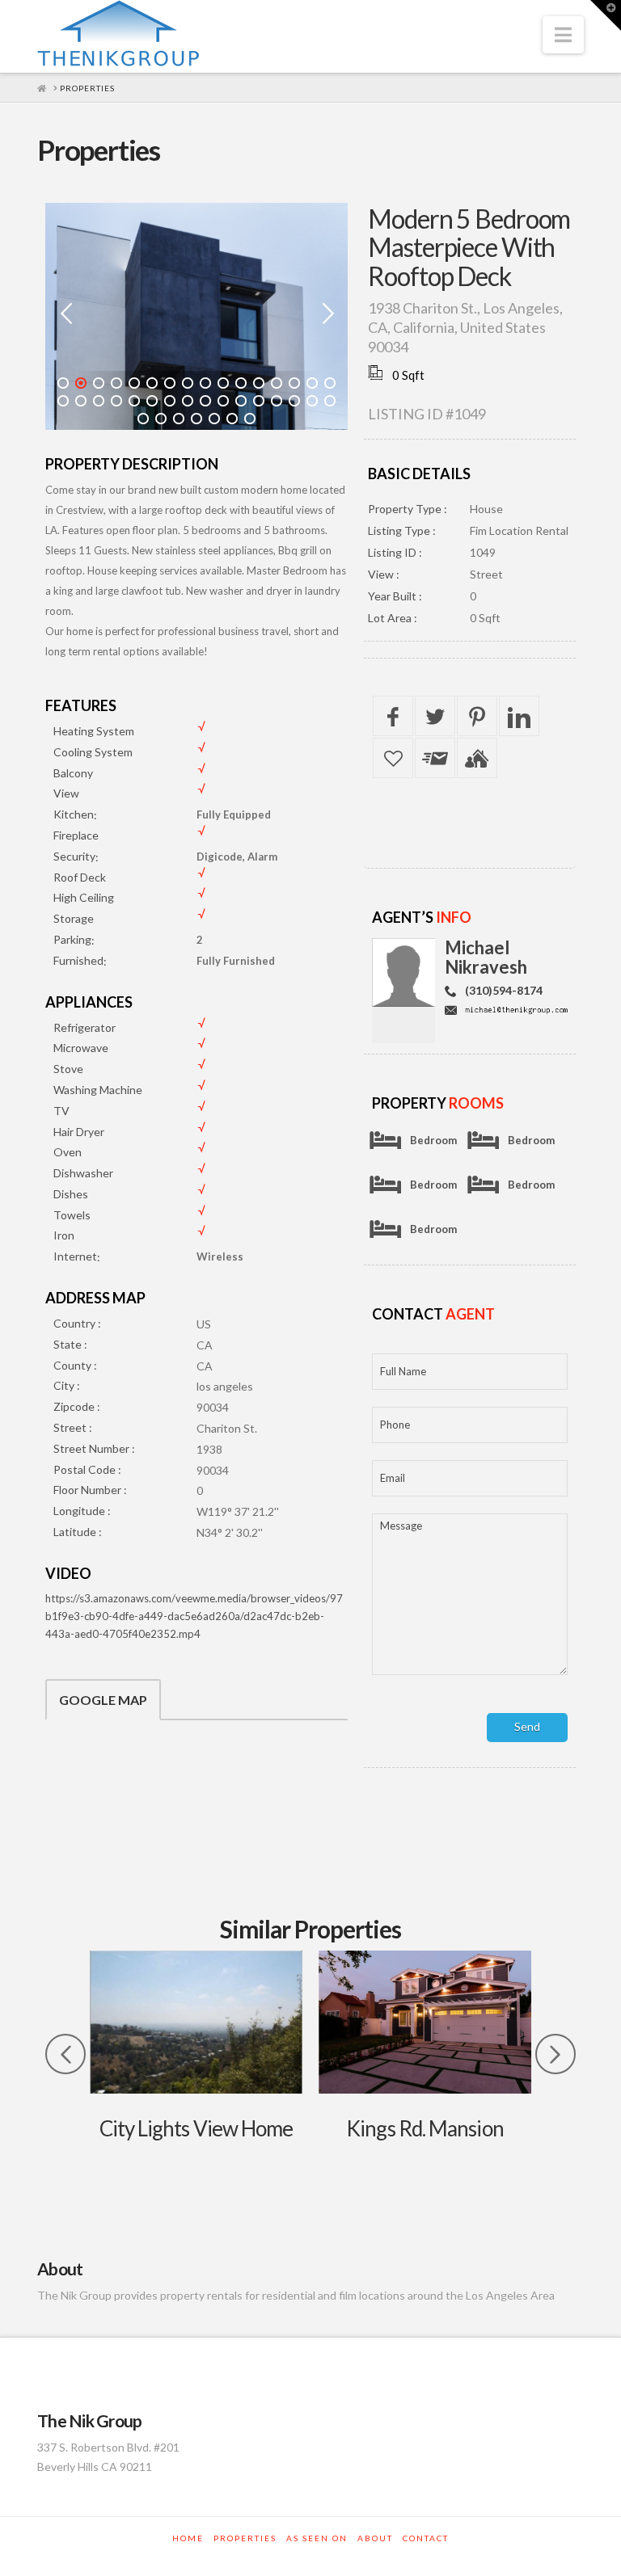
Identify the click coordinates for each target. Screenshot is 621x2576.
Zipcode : (77, 1406)
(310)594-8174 (504, 990)
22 (152, 401)
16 (330, 383)
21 (134, 401)
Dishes (71, 1194)
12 (259, 383)
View (66, 793)
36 (196, 419)
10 (223, 383)
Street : (73, 1427)
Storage (74, 918)
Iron (64, 1235)
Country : (77, 1323)
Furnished (78, 960)
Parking (72, 939)
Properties (245, 2538)
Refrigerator (84, 1027)
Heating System (94, 731)
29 (277, 401)
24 (188, 401)
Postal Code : (87, 1469)
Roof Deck (80, 877)
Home (188, 2538)
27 (241, 401)
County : (75, 1365)
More (196, 2022)
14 (294, 383)
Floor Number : (90, 1490)
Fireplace (76, 835)
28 (259, 401)
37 (214, 419)
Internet (75, 1256)
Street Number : (94, 1448)
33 (143, 419)
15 (312, 383)
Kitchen (74, 814)
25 (205, 401)
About (375, 2538)
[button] (563, 35)
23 (170, 401)
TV (61, 1111)
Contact (426, 2538)
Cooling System (93, 752)
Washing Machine (98, 1090)
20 (116, 401)
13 (277, 383)
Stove (68, 1069)
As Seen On (317, 2538)
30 (294, 401)
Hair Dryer (79, 1132)
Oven (68, 1152)
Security (74, 856)
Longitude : (82, 1511)
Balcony (73, 773)
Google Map (103, 1700)
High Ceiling (84, 897)
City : (67, 1385)
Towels (72, 1215)
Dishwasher (83, 1173)
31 (312, 401)
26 (223, 401)
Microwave (81, 1048)
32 (330, 401)
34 (161, 419)
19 (99, 401)
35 (179, 419)
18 (81, 401)
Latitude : (78, 1532)
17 (63, 401)
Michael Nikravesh (486, 957)
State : (70, 1344)
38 (232, 419)
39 (250, 419)
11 (241, 383)
